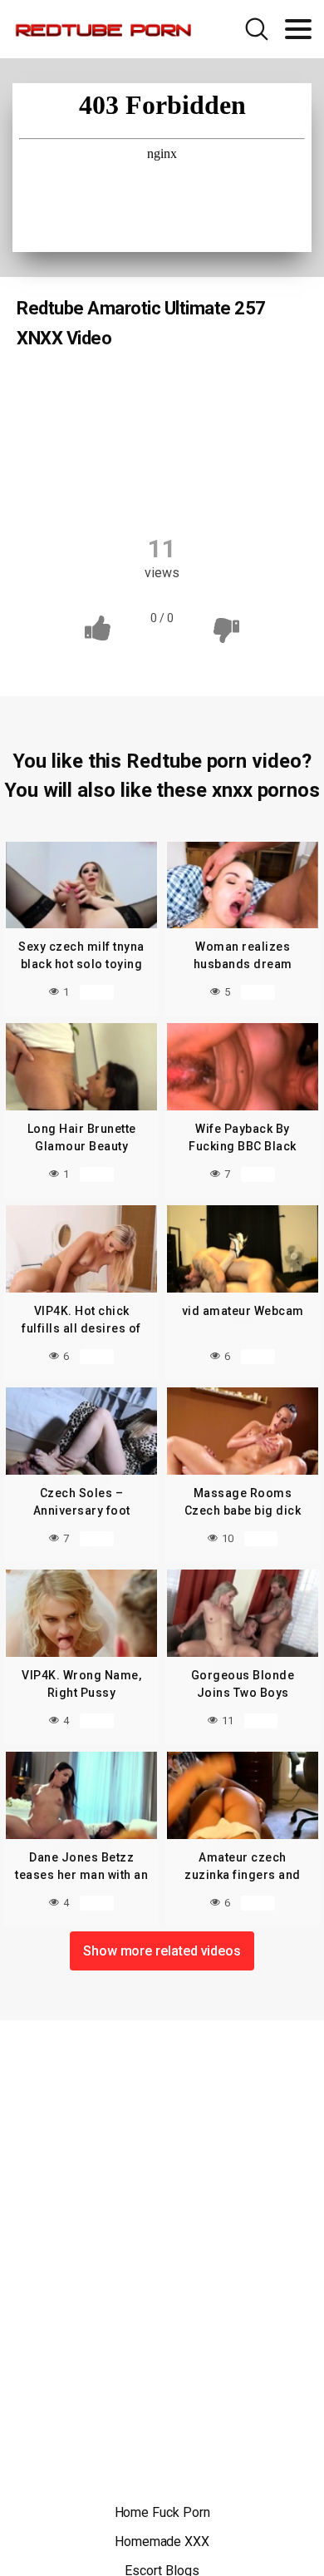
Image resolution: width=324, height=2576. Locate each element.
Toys (196, 488)
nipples (245, 456)
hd (202, 423)
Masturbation (156, 456)
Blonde (241, 391)
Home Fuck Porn (162, 2512)
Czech (87, 391)
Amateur (162, 391)
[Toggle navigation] (298, 29)
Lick (74, 456)
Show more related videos (162, 1951)
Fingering (135, 423)
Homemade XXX (162, 2541)
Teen (133, 488)
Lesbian (265, 423)
